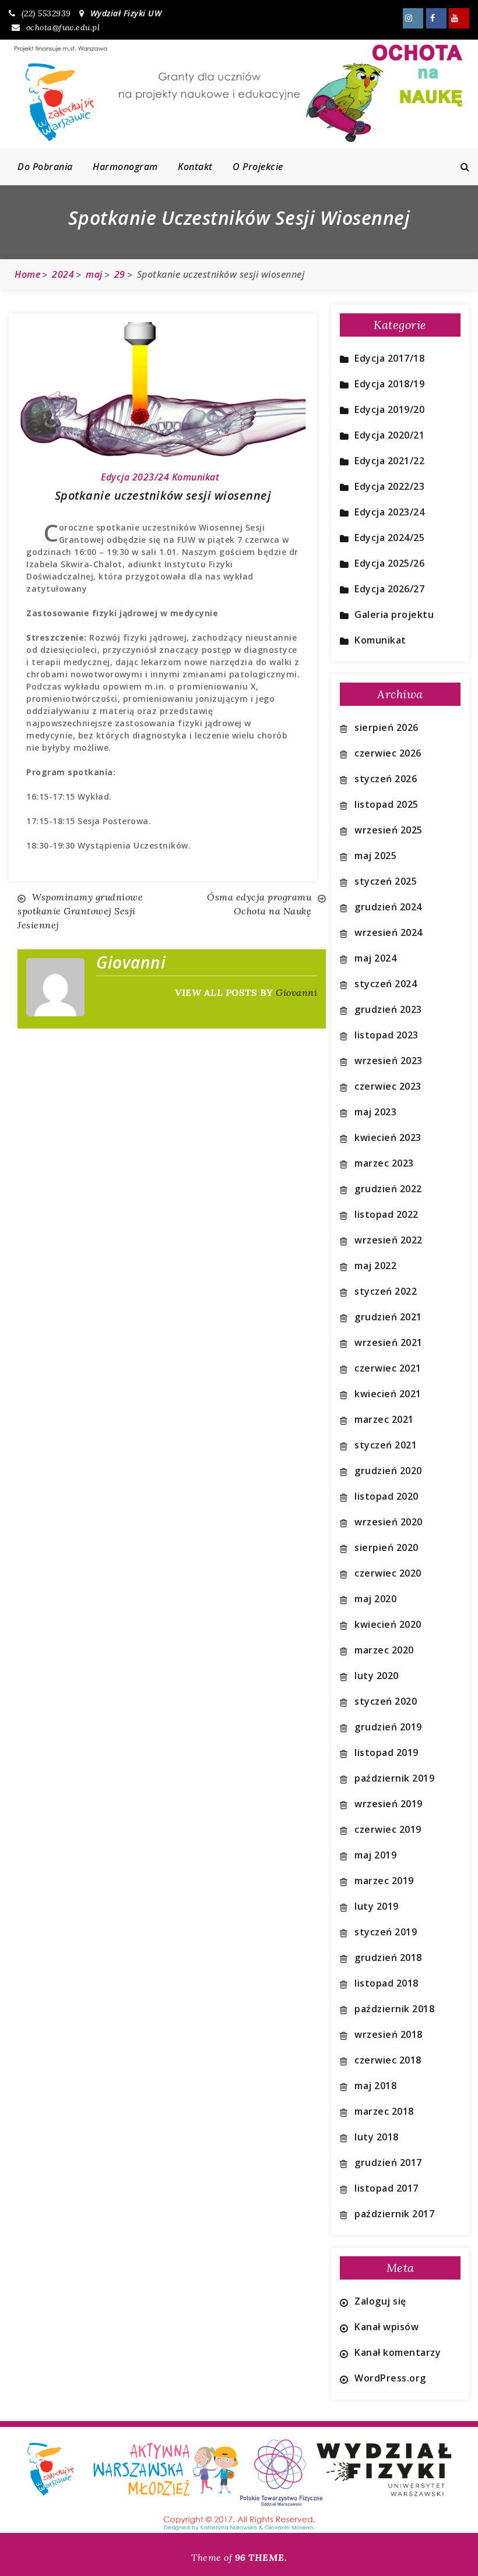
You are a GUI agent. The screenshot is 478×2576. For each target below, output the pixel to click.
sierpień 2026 (386, 727)
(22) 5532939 (46, 13)
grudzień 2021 (388, 1317)
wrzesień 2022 (389, 1240)
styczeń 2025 (386, 881)
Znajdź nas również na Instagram (413, 18)
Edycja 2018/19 (389, 384)
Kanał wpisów (386, 2327)
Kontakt (195, 167)
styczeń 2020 (386, 1701)
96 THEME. (261, 2557)
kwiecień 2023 (388, 1137)
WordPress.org (390, 2378)
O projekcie (258, 167)
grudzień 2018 (388, 1957)
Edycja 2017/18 (389, 358)
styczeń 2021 (386, 1445)
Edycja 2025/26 (389, 563)
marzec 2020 (384, 1650)
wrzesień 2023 (389, 1061)
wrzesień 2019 (389, 1804)
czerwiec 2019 (388, 1829)
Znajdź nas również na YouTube (459, 18)
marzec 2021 (384, 1419)
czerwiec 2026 (388, 753)
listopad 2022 (386, 1214)
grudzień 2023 (388, 1009)
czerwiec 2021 (388, 1368)
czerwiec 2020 (388, 1573)
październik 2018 (394, 2009)
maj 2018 (375, 2086)
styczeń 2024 (386, 984)
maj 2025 (375, 856)
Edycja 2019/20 (389, 409)
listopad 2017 (386, 2188)
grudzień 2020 (388, 1471)
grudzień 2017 (388, 2162)
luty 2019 (377, 1906)
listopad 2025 (386, 804)
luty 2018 (377, 2137)
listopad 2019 (386, 1752)
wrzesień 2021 (389, 1342)
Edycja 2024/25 (389, 538)
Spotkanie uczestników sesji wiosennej (163, 495)
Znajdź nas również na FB (436, 18)
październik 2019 (394, 1778)
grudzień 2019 (388, 1727)
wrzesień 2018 (389, 2034)
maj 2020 (375, 1599)
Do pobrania (45, 167)
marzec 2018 (384, 2111)
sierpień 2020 (386, 1547)
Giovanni (296, 992)
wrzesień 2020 (389, 1522)
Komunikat (196, 477)
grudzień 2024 (388, 907)
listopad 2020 (386, 1496)
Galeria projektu (394, 614)
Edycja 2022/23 (389, 486)
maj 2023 (375, 1112)
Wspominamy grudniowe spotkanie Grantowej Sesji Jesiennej (80, 911)
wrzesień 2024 (389, 932)
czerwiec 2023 (388, 1086)
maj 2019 (375, 1855)
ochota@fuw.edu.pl (63, 27)
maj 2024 (375, 958)
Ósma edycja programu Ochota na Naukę (259, 904)
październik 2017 (394, 2214)
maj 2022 (375, 1266)
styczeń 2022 (386, 1291)
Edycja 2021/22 (389, 461)
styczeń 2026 (386, 779)
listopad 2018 (386, 1983)
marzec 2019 (384, 1881)
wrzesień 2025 (389, 830)
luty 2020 (377, 1676)
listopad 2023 (386, 1035)
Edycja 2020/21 (389, 435)
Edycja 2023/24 (135, 477)
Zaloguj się (380, 2301)
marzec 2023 (384, 1163)
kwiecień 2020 (388, 1624)
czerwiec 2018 (388, 2060)
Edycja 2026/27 (389, 589)
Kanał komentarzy (398, 2352)
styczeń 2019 (386, 1932)
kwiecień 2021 (388, 1394)
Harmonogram (125, 167)
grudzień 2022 (388, 1189)
